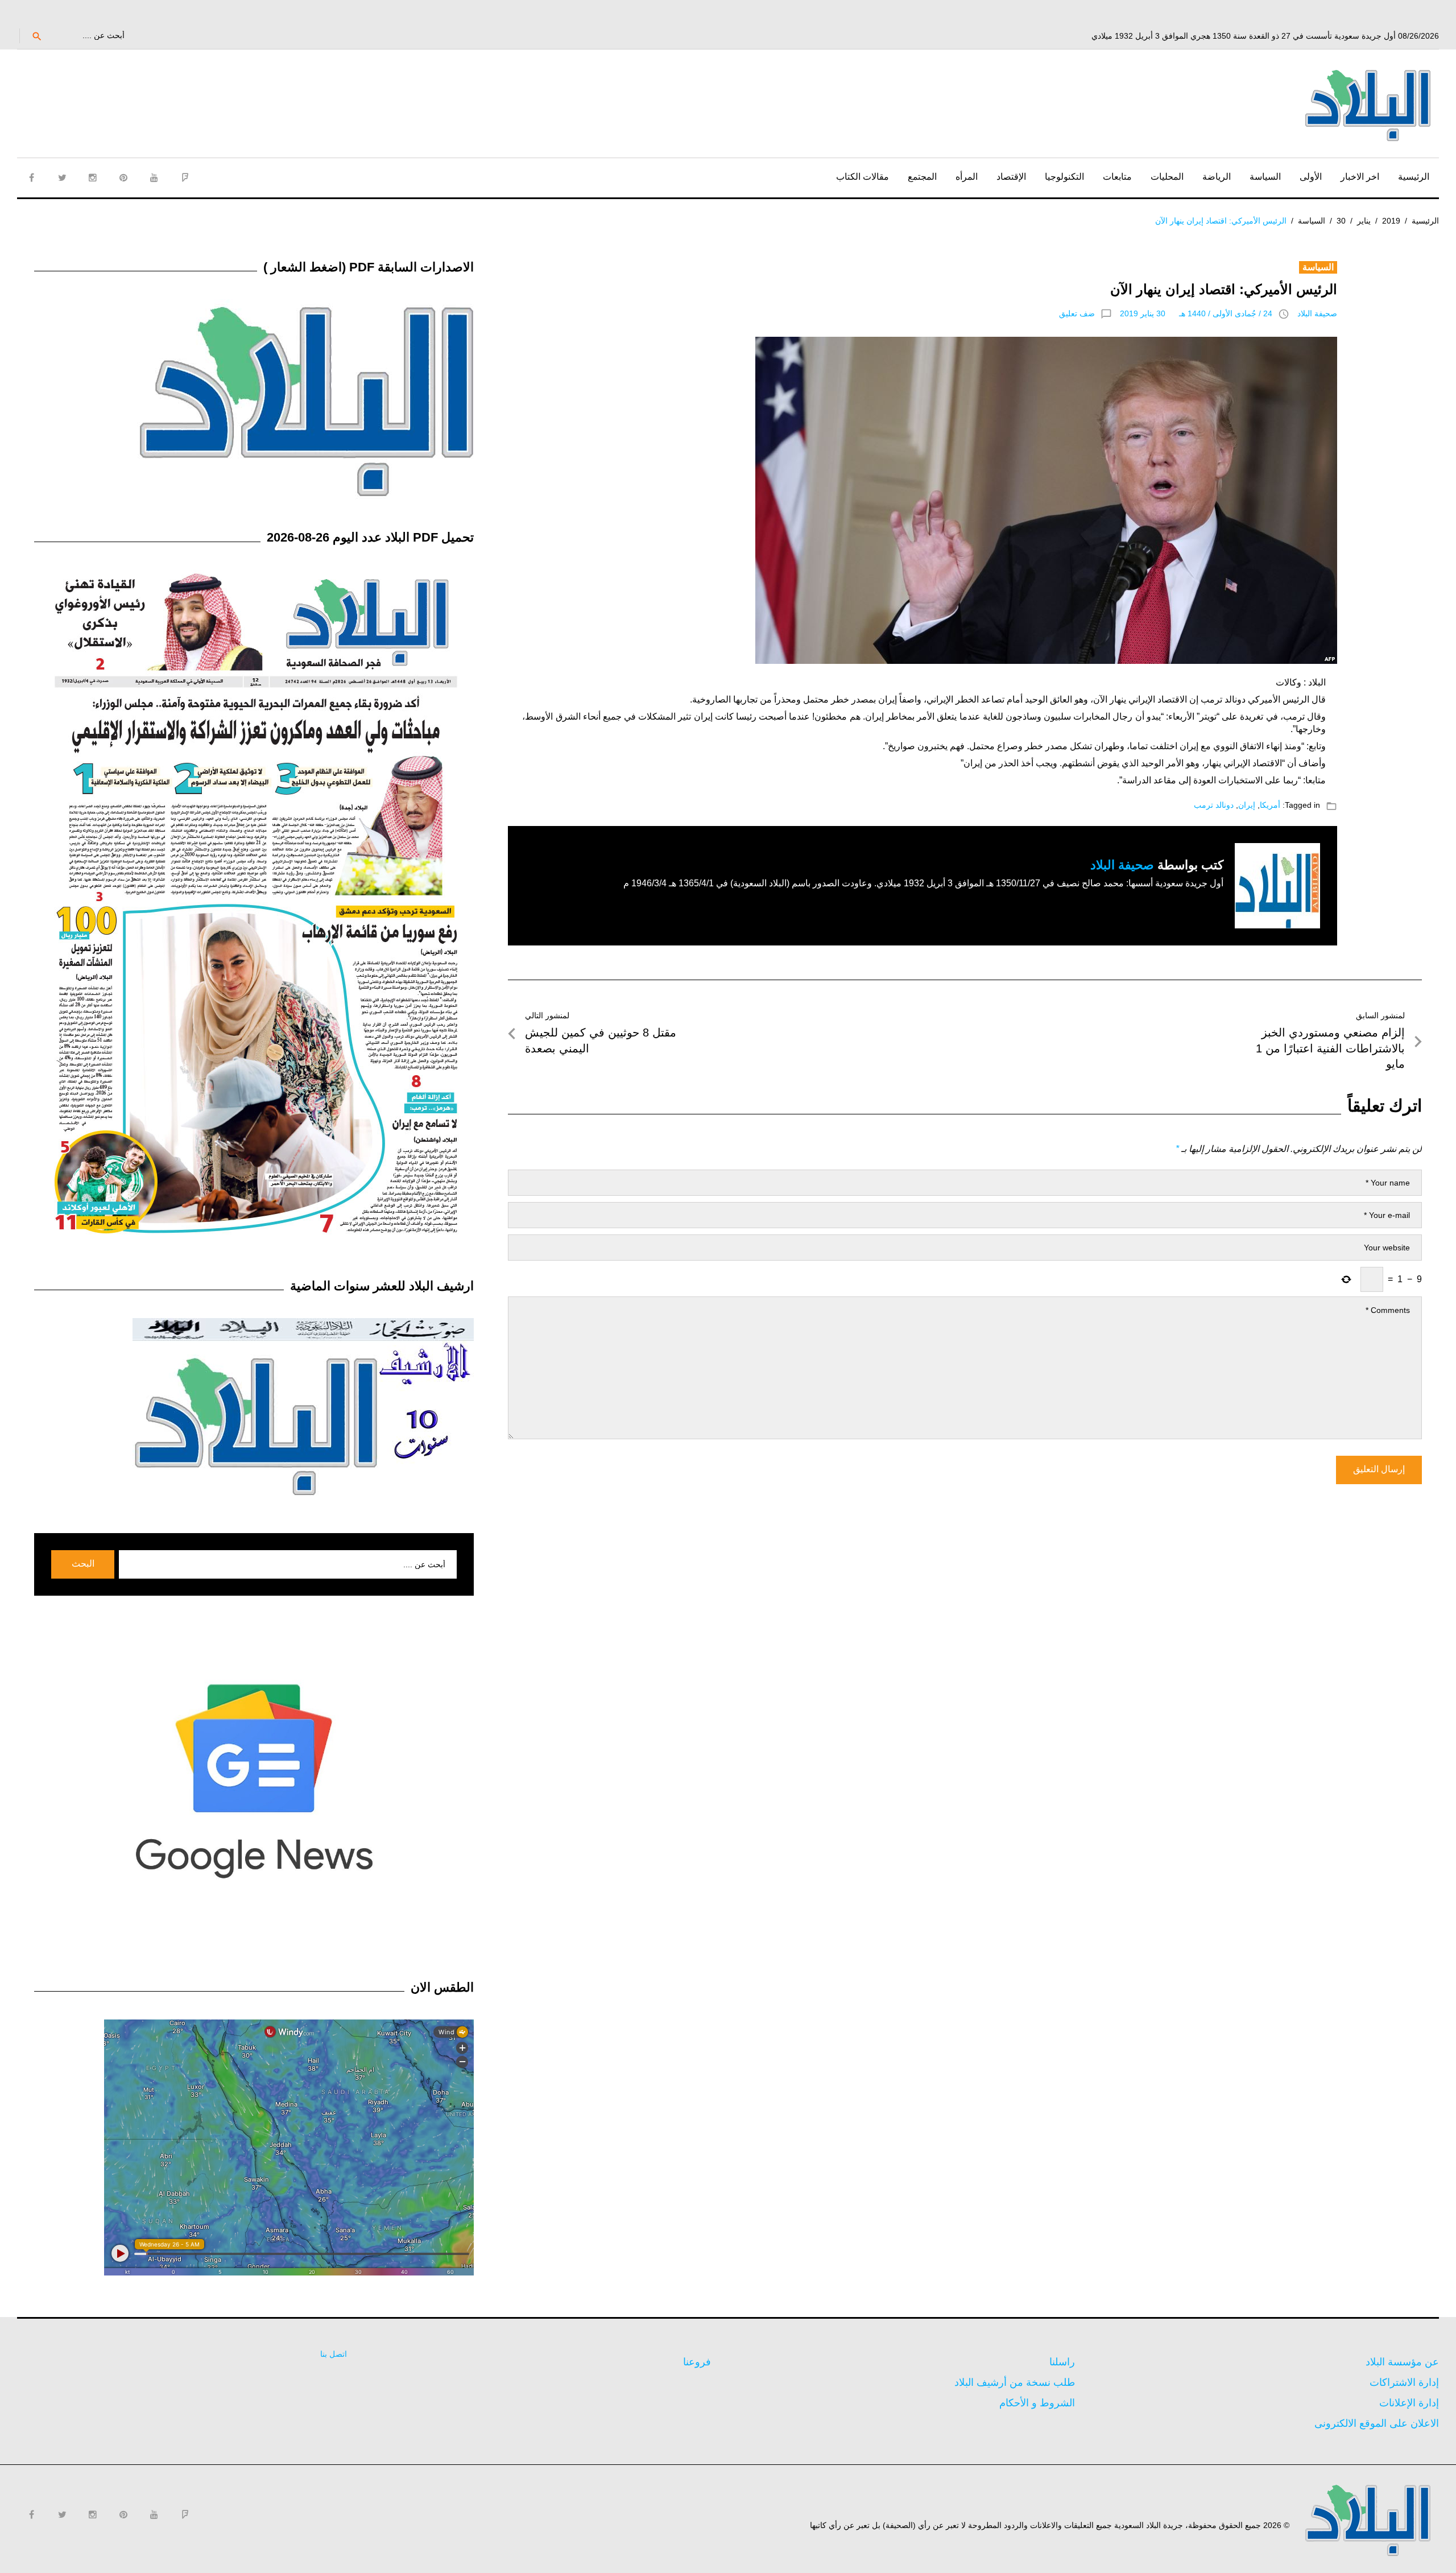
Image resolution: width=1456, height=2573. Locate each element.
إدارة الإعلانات (1409, 2403)
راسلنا (1062, 2362)
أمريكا (1270, 805)
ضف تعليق (1077, 313)
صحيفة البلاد (1317, 313)
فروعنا (697, 2362)
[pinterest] (123, 177)
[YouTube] (154, 177)
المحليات (1167, 177)
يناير (1364, 221)
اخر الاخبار (1360, 177)
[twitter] (62, 177)
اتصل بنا (334, 2354)
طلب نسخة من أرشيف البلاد (1015, 2382)
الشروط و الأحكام (1037, 2403)
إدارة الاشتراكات (1404, 2382)
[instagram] (93, 177)
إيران (1247, 805)
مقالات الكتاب (863, 177)
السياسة (1265, 177)
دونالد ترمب (1214, 805)
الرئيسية (1414, 177)
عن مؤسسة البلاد (1402, 2362)
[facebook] (31, 177)
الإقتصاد (1011, 177)
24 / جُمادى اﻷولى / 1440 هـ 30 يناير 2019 (1196, 313)
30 (1341, 221)
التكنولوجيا (1064, 177)
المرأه (967, 177)
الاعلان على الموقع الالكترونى (1377, 2423)
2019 (1391, 221)
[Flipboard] (185, 177)
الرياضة (1217, 177)
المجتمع (922, 177)
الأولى (1311, 177)
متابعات (1117, 177)
